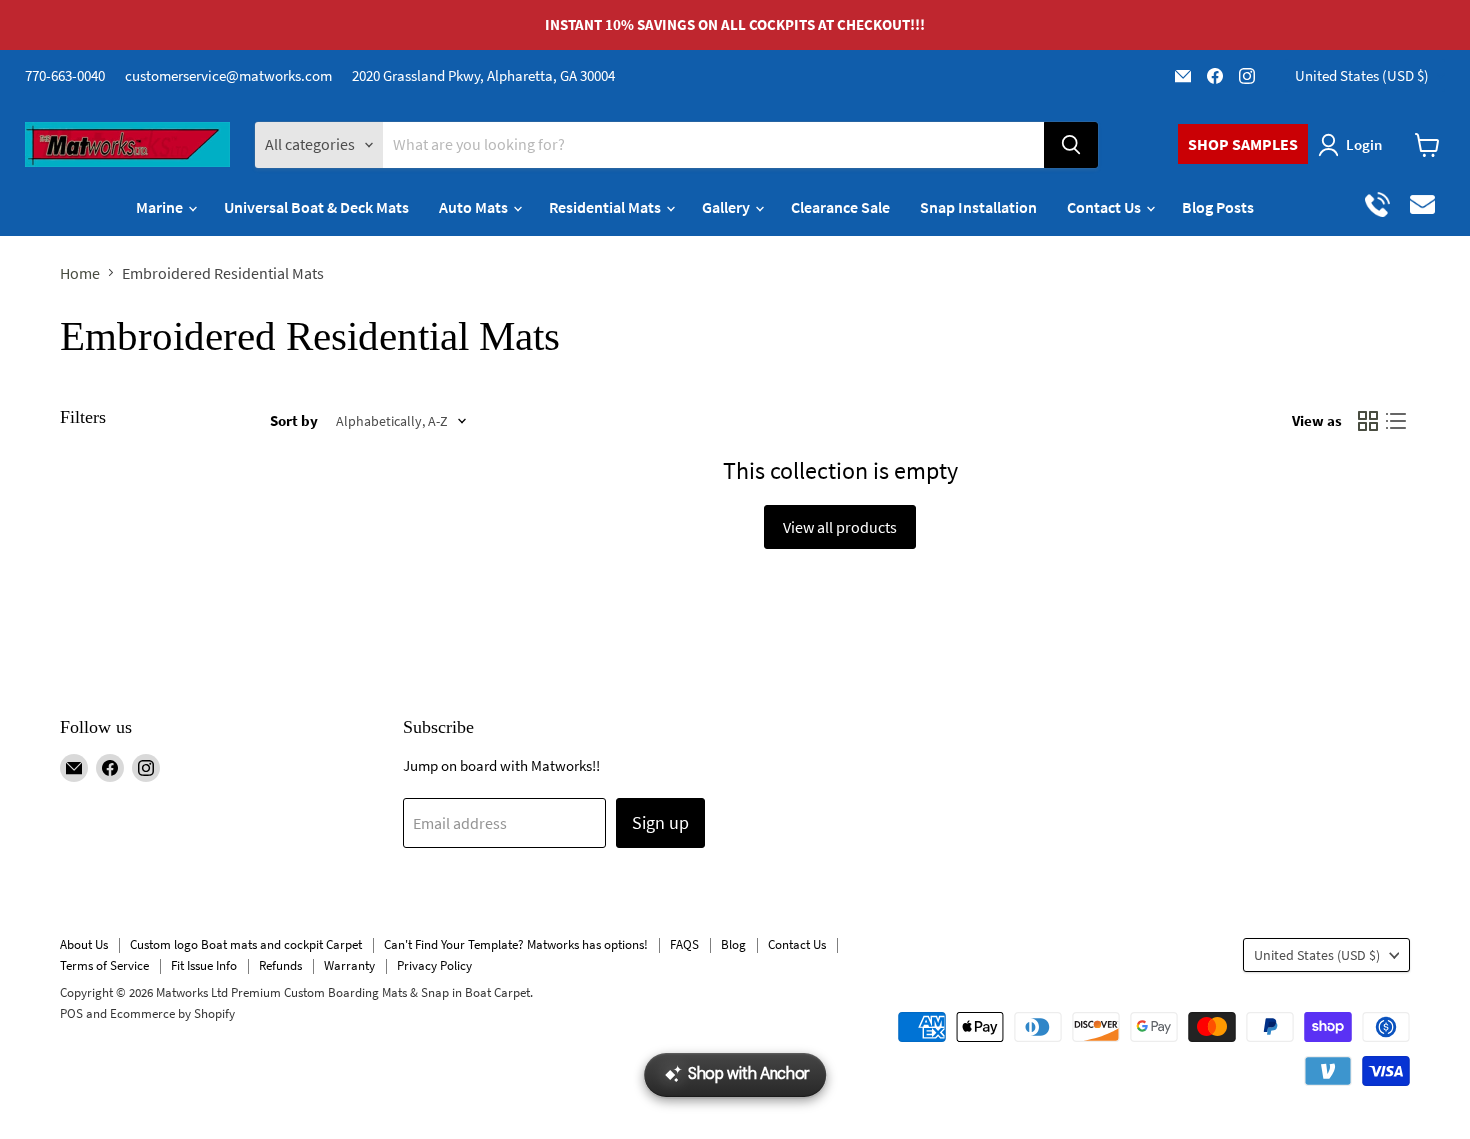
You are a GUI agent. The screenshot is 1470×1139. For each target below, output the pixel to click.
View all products (840, 527)
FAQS (684, 944)
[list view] (1396, 421)
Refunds (280, 965)
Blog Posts (1218, 207)
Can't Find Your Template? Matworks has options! (516, 944)
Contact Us (1105, 207)
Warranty (349, 965)
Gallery (727, 207)
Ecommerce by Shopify (172, 1013)
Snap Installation (978, 207)
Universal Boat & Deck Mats (316, 207)
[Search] (1071, 145)
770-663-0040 (65, 75)
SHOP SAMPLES (1243, 144)
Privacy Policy (434, 965)
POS (71, 1013)
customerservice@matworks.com (228, 75)
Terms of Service (104, 965)
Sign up (660, 822)
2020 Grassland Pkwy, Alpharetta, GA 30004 (483, 75)
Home (80, 273)
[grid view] (1368, 421)
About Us (84, 944)
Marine (161, 207)
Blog (733, 944)
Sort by (294, 420)
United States (1362, 75)
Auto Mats (475, 207)
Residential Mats (606, 207)
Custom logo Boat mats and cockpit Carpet (246, 944)
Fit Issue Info (204, 965)
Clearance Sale (840, 207)
